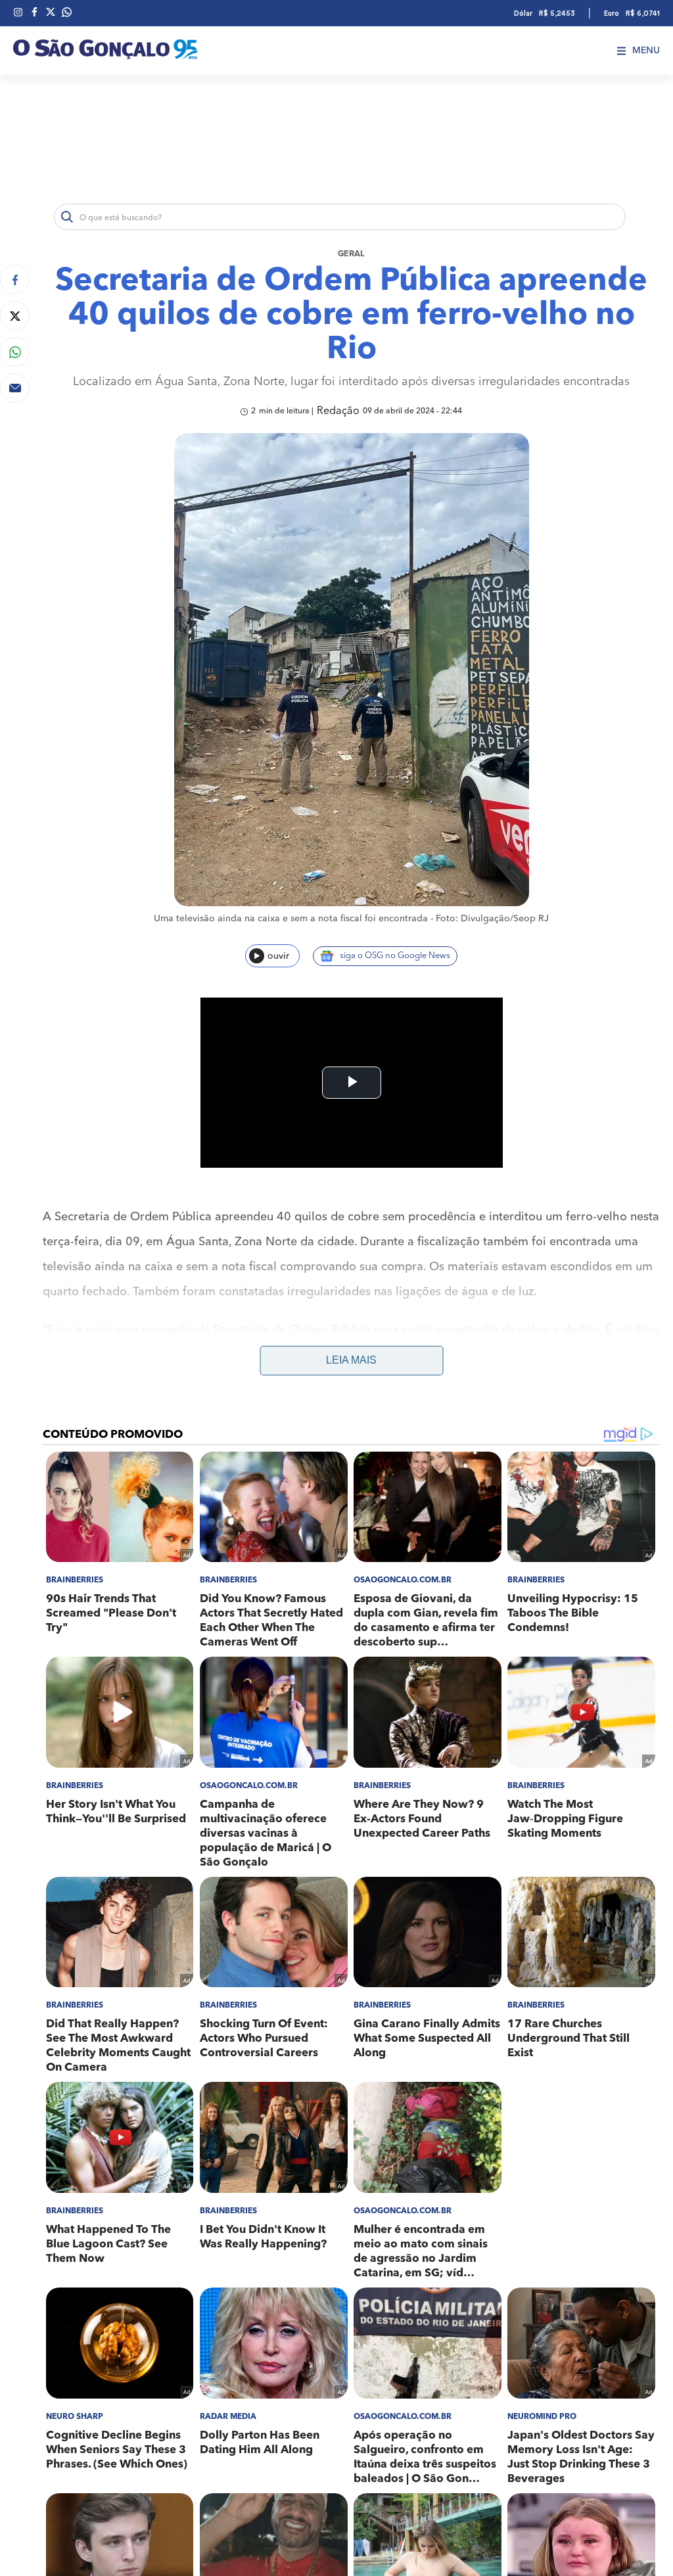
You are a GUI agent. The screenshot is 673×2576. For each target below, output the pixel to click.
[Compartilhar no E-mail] (15, 388)
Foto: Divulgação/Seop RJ (492, 919)
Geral (351, 254)
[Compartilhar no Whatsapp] (15, 352)
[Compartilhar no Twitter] (15, 316)
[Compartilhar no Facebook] (15, 280)
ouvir (278, 956)
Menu (646, 51)
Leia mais (351, 1360)
